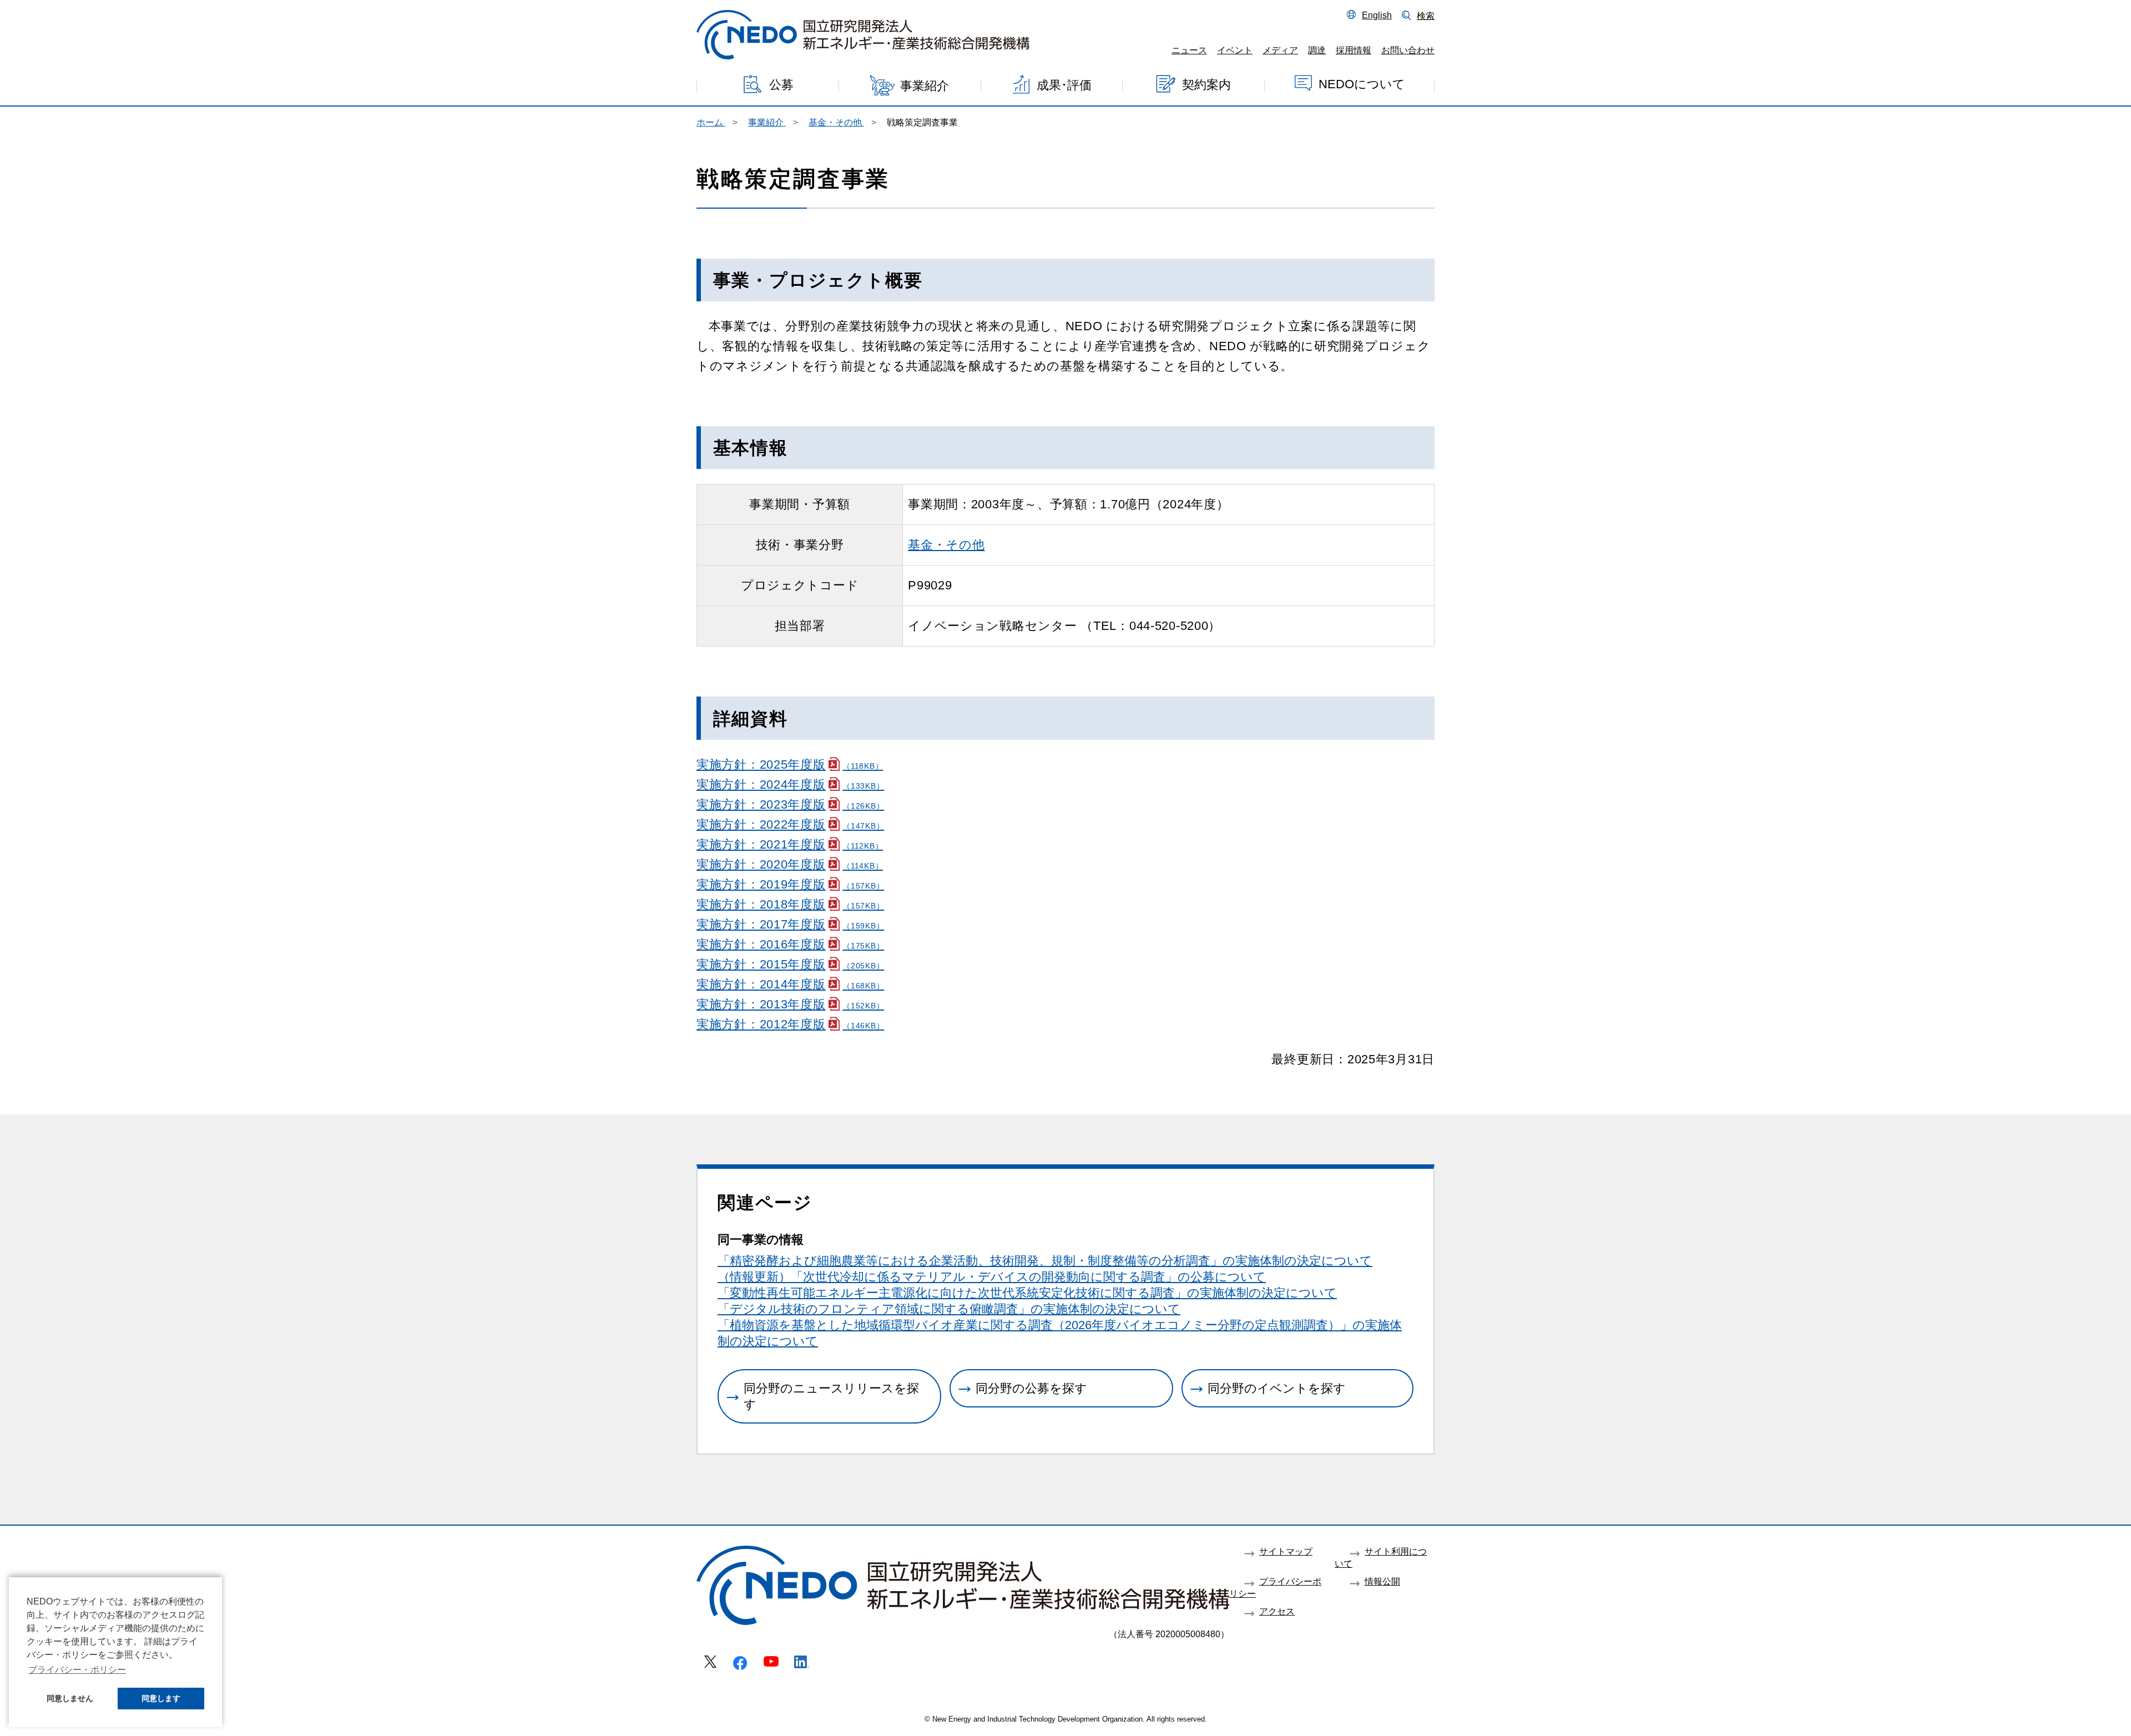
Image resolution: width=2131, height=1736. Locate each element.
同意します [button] (161, 1698)
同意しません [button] (70, 1698)
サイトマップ (1286, 1551)
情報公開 (1382, 1581)
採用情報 (1354, 50)
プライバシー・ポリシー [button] (77, 1670)
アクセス (1277, 1611)
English (1377, 15)
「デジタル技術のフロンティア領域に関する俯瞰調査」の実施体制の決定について (949, 1309)
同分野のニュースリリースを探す (831, 1396)
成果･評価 (1064, 85)
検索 (1426, 16)
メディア (1280, 50)
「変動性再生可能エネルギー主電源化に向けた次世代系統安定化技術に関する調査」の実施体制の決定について (1027, 1293)
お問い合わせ (1408, 50)
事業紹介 (925, 86)
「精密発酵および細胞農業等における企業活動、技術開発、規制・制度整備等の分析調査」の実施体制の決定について (1045, 1261)
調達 (1317, 50)
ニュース (1189, 50)
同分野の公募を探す (1031, 1388)
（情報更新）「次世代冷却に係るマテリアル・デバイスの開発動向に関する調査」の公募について (992, 1277)
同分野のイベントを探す (1277, 1388)
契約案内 (1206, 84)
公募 (781, 85)
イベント (1235, 50)
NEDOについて (1362, 84)
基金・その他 (946, 545)
